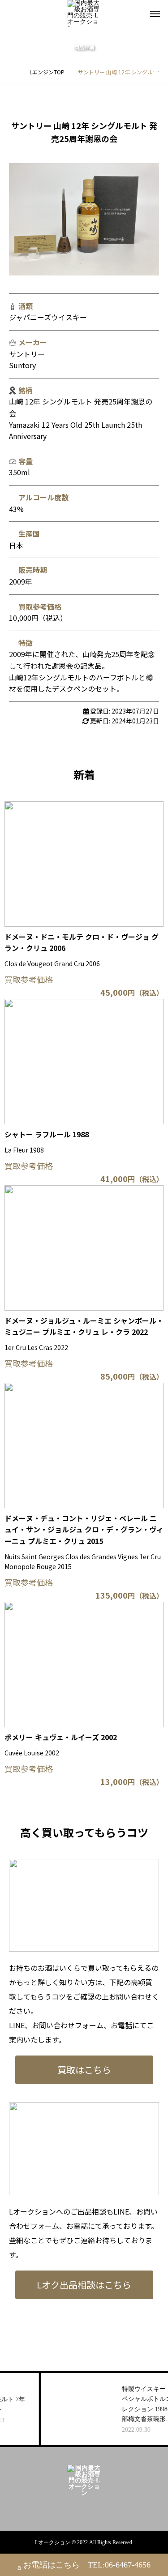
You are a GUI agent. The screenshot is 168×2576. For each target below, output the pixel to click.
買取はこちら (84, 2070)
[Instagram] (77, 2509)
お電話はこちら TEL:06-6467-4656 (87, 2565)
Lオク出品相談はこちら (84, 2285)
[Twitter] (91, 2509)
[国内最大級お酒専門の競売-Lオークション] (84, 13)
